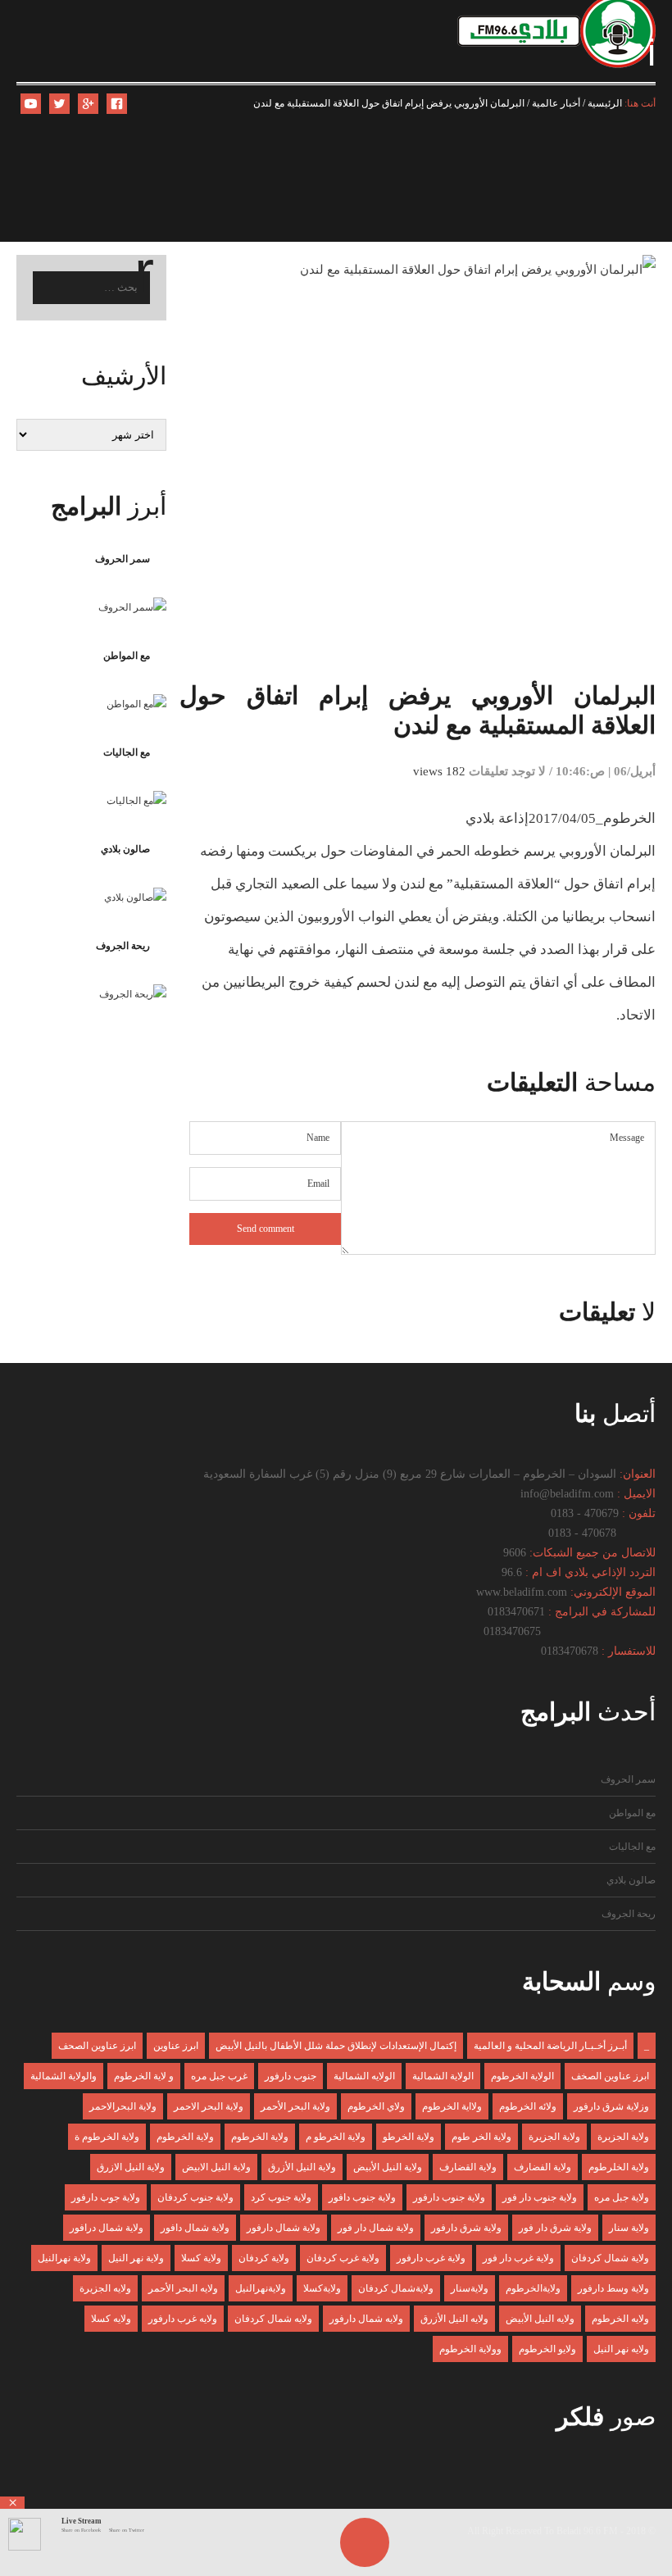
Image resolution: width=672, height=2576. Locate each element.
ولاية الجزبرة (623, 2137)
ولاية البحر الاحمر (209, 2106)
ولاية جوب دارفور (106, 2197)
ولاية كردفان (264, 2258)
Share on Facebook (81, 2530)
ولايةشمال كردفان (396, 2288)
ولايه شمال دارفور (366, 2319)
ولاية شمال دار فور (376, 2228)
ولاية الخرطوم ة (107, 2137)
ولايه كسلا (111, 2319)
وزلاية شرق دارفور (611, 2106)
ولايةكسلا (322, 2288)
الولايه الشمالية (364, 2076)
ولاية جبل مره (622, 2197)
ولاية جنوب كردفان (195, 2197)
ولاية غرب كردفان (343, 2258)
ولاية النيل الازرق (131, 2167)
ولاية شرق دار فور (555, 2228)
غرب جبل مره (219, 2076)
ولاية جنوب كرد (281, 2197)
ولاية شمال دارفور (284, 2228)
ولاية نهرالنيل (64, 2258)
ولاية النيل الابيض (216, 2167)
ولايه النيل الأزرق (454, 2319)
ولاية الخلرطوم (619, 2167)
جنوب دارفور (291, 2076)
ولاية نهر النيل (136, 2258)
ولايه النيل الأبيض (540, 2319)
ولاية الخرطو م (336, 2137)
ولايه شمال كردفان (273, 2319)
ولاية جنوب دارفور (449, 2197)
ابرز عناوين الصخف (610, 2076)
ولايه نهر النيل (621, 2349)
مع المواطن (127, 656)
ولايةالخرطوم (533, 2288)
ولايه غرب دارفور (183, 2319)
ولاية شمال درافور (107, 2228)
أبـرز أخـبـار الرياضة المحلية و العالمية (550, 2046)
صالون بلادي (125, 849)
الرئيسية (605, 103)
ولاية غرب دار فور (518, 2258)
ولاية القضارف (468, 2167)
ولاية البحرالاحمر (123, 2106)
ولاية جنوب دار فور (540, 2197)
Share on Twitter (127, 2530)
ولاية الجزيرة (554, 2137)
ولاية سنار (629, 2228)
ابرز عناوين (176, 2046)
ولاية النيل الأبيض (388, 2167)
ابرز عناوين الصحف (97, 2046)
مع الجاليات (127, 752)
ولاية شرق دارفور (466, 2228)
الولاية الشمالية (443, 2076)
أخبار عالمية (556, 103)
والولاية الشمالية (64, 2076)
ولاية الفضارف (543, 2167)
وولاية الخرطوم (470, 2349)
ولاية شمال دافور (195, 2228)
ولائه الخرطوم (528, 2106)
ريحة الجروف (123, 946)
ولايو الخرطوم (547, 2349)
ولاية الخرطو (409, 2137)
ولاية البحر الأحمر (295, 2106)
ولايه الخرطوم (620, 2319)
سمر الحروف (123, 559)
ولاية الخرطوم (260, 2137)
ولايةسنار (470, 2288)
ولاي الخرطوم (376, 2106)
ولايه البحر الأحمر (183, 2288)
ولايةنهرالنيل (261, 2288)
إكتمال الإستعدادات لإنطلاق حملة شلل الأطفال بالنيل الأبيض (336, 2046)
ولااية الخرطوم (452, 2106)
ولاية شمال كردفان (610, 2258)
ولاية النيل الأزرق (302, 2167)
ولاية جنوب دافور (362, 2197)
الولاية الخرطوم (522, 2076)
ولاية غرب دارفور (431, 2258)
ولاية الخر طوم (481, 2137)
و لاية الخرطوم (144, 2076)
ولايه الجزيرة (105, 2288)
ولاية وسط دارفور (613, 2288)
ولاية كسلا (201, 2258)
